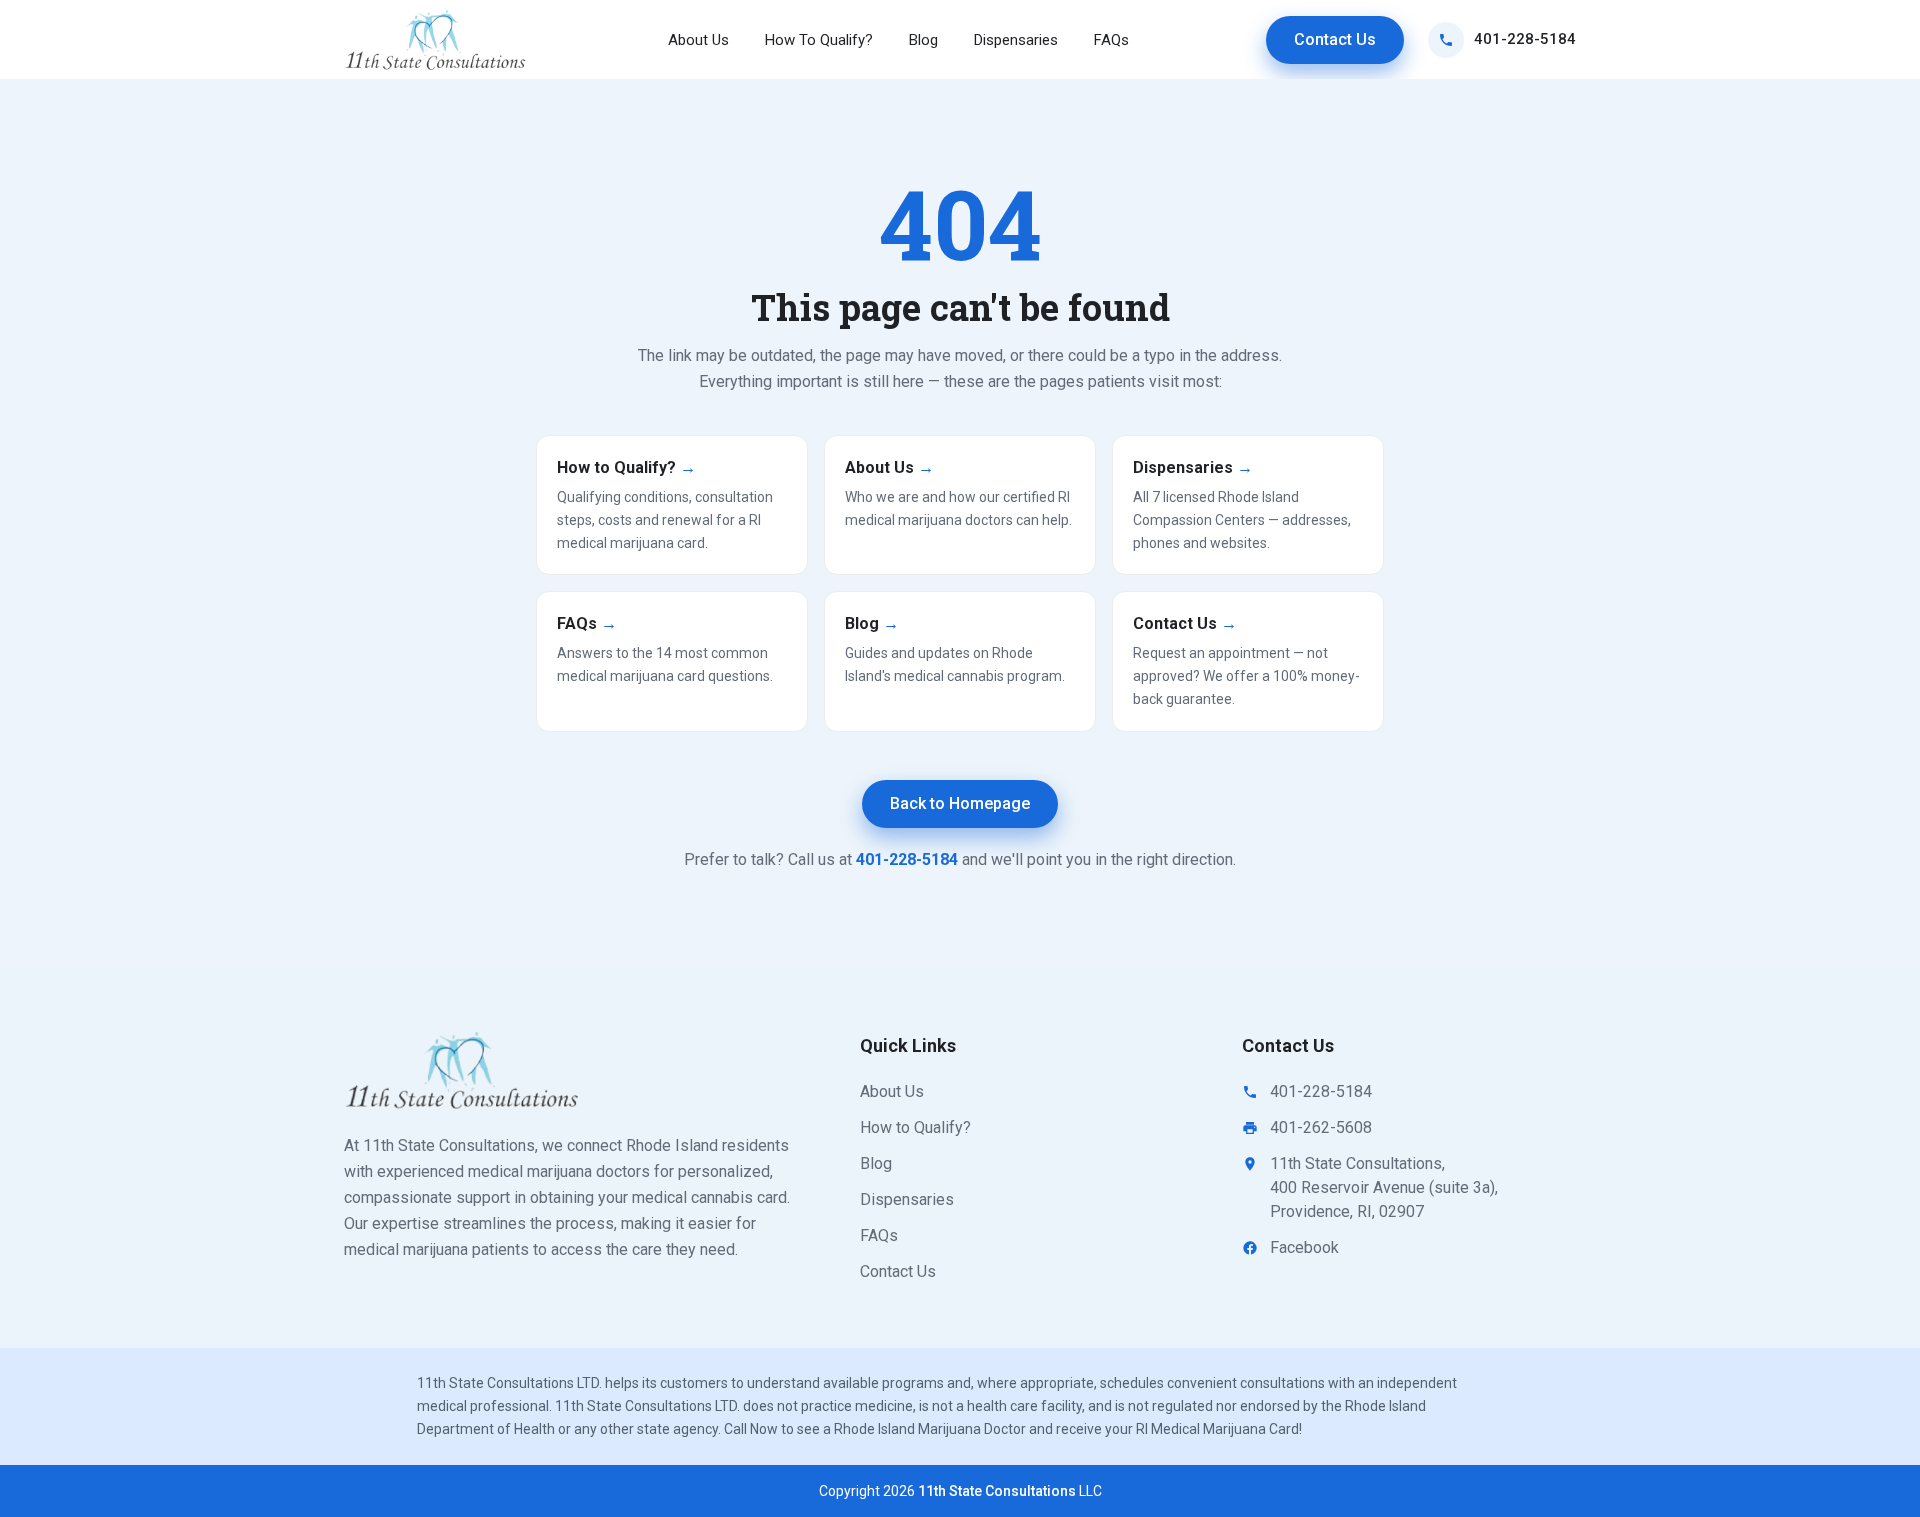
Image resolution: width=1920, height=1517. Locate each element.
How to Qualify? (915, 1127)
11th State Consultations (997, 1491)
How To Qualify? (819, 40)
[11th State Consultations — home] (437, 40)
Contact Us (1335, 39)
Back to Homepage (960, 803)
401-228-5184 (1525, 39)
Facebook (1304, 1247)
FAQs (1111, 40)
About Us (698, 40)
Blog (923, 40)
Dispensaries (1016, 40)
